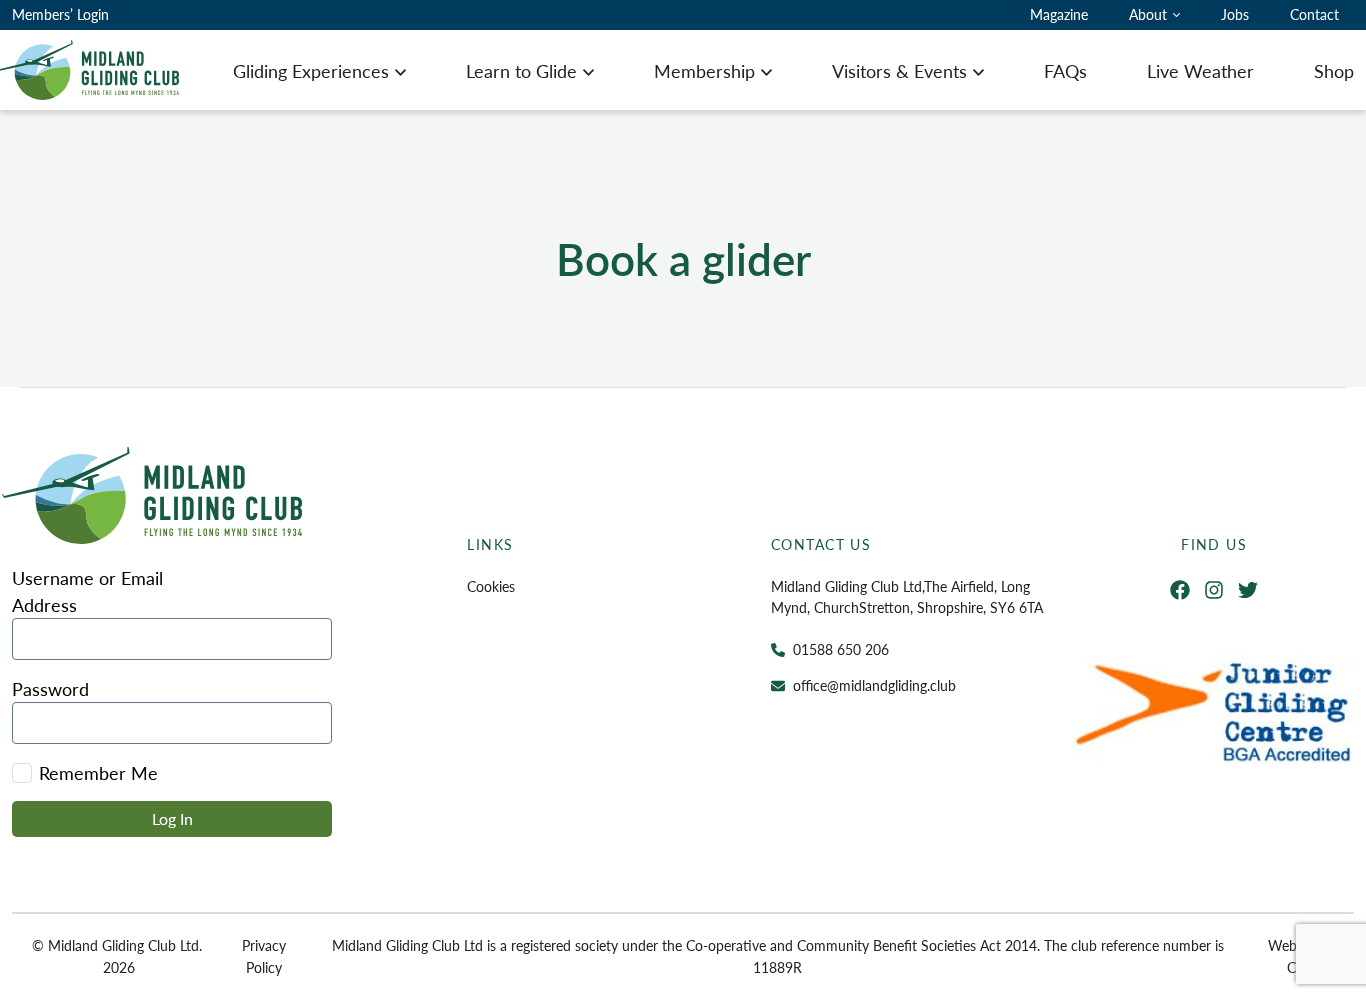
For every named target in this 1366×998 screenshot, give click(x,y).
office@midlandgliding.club (874, 685)
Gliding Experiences (311, 70)
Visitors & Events (899, 70)
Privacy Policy (264, 956)
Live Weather (1200, 70)
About (1148, 14)
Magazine (1059, 14)
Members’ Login (60, 14)
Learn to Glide (521, 70)
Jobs (1235, 14)
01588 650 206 (841, 649)
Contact (1314, 14)
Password (50, 688)
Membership (704, 70)
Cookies (491, 586)
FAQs (1065, 70)
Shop (1334, 70)
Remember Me (98, 772)
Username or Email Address (87, 591)
